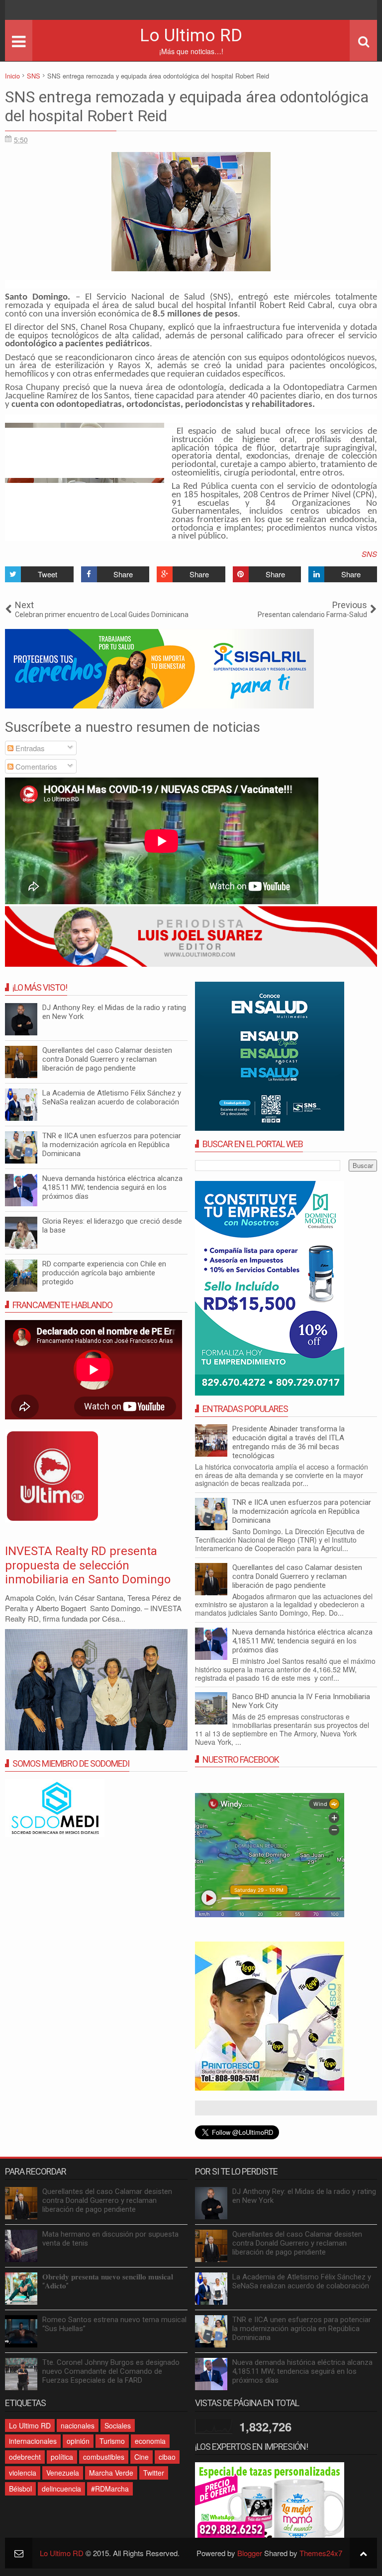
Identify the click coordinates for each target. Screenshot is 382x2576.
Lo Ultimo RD (191, 36)
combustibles (104, 2457)
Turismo (112, 2441)
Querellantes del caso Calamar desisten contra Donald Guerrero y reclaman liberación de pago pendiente (297, 1576)
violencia (23, 2473)
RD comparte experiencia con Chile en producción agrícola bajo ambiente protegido (104, 1273)
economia (150, 2441)
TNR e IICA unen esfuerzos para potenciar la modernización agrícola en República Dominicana (302, 1511)
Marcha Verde (111, 2473)
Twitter (154, 2473)
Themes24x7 (321, 2553)
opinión (78, 2441)
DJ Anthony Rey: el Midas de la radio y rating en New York (114, 1012)
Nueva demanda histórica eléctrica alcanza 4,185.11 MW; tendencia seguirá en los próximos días (302, 1641)
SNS (369, 554)
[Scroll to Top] (363, 2553)
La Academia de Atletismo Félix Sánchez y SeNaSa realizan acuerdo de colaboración (112, 1097)
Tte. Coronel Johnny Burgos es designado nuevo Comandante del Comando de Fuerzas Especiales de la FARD (111, 2371)
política (62, 2457)
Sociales (118, 2425)
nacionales (78, 2425)
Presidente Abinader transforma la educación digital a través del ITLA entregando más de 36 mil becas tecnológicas (288, 1442)
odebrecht (25, 2457)
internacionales (33, 2441)
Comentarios (35, 766)
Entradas (29, 748)
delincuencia (61, 2489)
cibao (167, 2457)
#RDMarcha (110, 2489)
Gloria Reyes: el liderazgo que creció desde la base (112, 1226)
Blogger (250, 2553)
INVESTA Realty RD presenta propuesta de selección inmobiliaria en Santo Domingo (88, 1565)
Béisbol (20, 2489)
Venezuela (63, 2473)
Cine (142, 2457)
